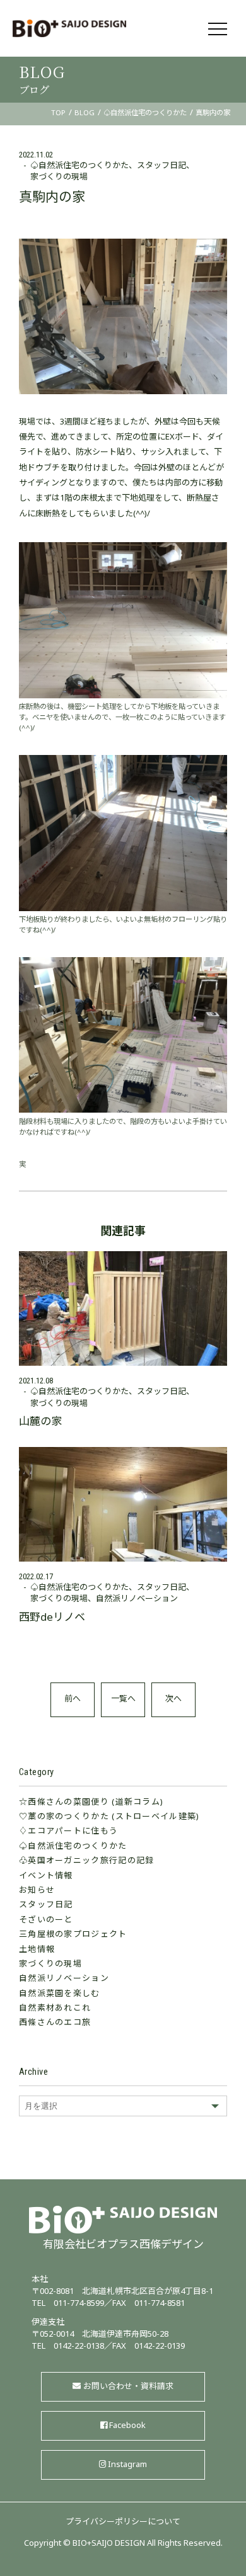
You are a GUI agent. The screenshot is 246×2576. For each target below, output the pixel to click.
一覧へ (123, 1699)
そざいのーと (46, 1921)
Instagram (127, 2465)
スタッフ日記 (161, 166)
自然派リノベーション (64, 1979)
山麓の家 (40, 1422)
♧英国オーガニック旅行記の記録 (87, 1861)
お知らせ (37, 1891)
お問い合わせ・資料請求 (128, 2387)
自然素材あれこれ (55, 2009)
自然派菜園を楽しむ (60, 1994)
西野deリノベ (52, 1618)
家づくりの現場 (59, 178)
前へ (73, 1699)
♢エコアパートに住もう (68, 1832)
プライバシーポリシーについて (123, 2522)
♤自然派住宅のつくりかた (79, 166)
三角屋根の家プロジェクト (73, 1935)
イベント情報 (46, 1876)
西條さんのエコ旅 (55, 2023)
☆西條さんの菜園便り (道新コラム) (91, 1803)
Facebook (127, 2426)
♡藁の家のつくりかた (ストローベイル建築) (109, 1817)
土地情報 (37, 1950)
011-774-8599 (79, 2304)
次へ (173, 1699)
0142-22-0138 (79, 2347)
